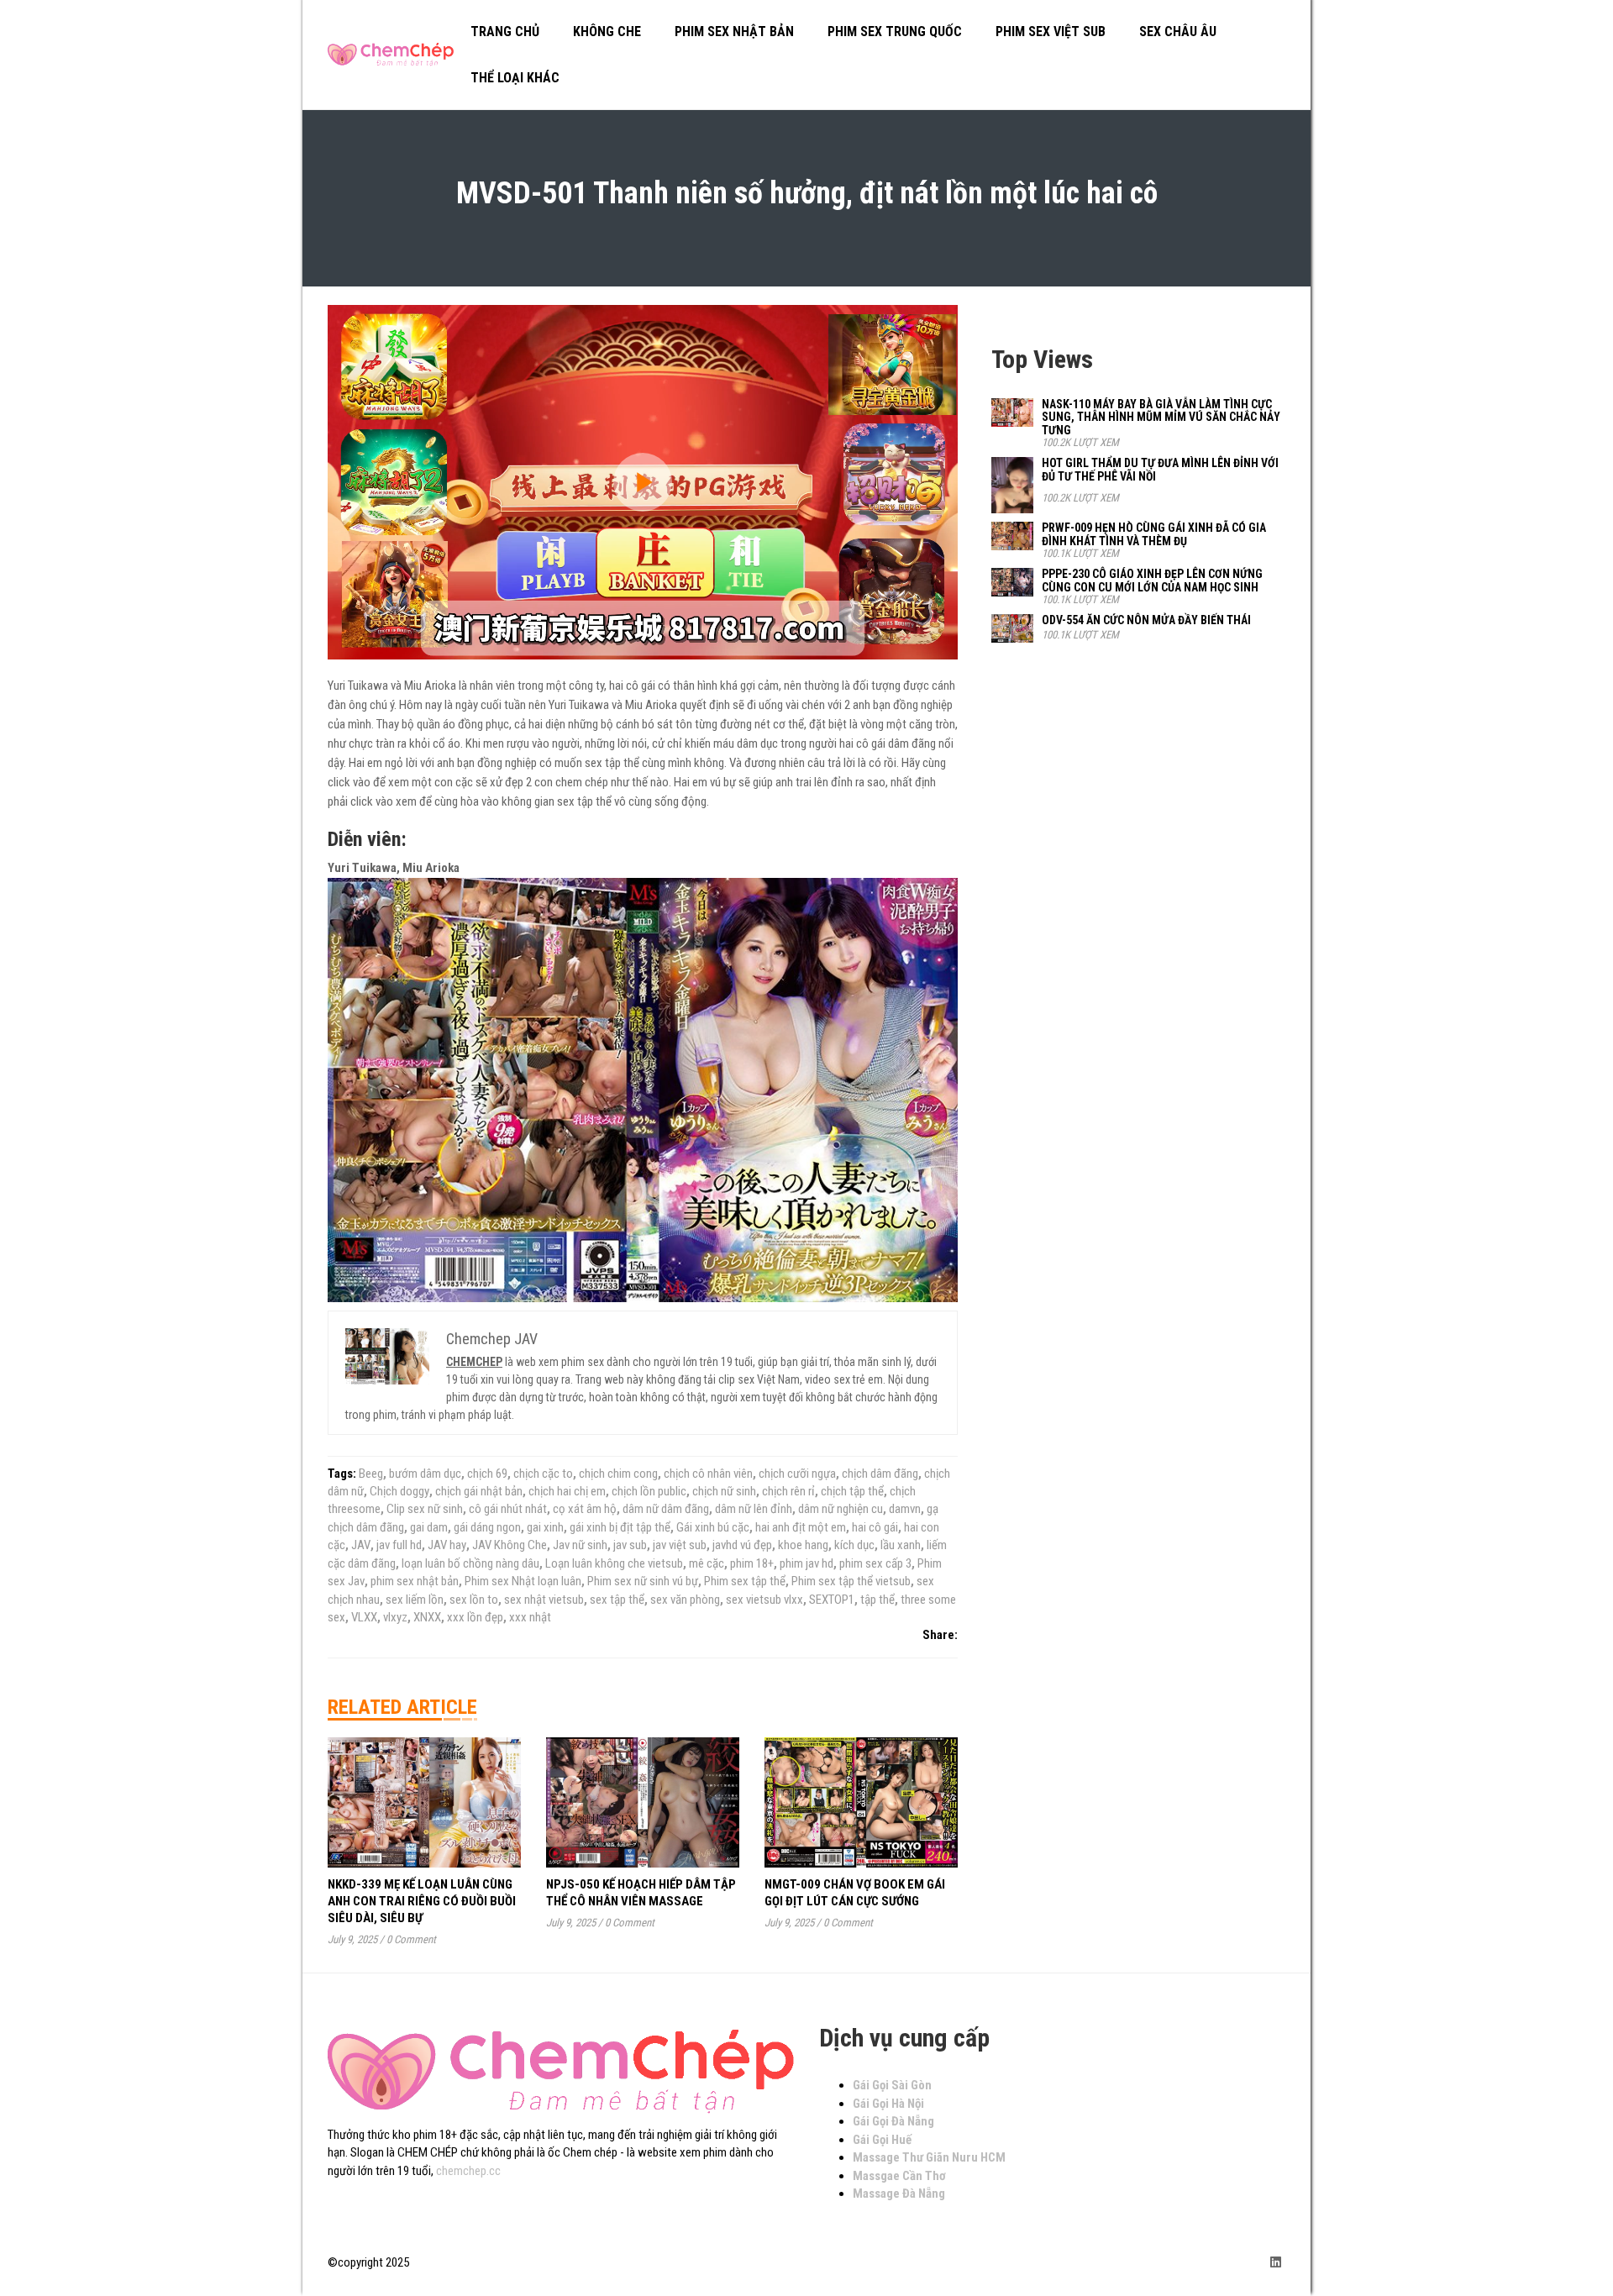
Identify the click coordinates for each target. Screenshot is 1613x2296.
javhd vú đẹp (742, 1545)
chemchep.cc (468, 2171)
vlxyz (395, 1617)
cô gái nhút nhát (508, 1509)
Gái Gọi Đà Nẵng (893, 2121)
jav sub (630, 1545)
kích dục (854, 1545)
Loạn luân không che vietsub (614, 1563)
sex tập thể (617, 1600)
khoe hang (803, 1545)
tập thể (877, 1600)
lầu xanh (901, 1545)
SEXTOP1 (832, 1600)
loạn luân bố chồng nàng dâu (470, 1563)
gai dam (429, 1527)
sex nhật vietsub (544, 1600)
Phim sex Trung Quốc (895, 32)
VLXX (364, 1617)
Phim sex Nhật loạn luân (523, 1581)
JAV (361, 1545)
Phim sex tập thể (745, 1581)
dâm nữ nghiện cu (841, 1509)
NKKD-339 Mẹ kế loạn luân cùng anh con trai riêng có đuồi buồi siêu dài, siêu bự (422, 1901)
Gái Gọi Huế (882, 2140)
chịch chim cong (618, 1474)
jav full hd (399, 1545)
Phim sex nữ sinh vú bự (643, 1581)
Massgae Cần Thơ (899, 2176)
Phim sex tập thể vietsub (851, 1581)
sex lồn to (474, 1600)
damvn (905, 1509)
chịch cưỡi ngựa (797, 1474)
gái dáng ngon (487, 1527)
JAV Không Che (510, 1545)
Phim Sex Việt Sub (1051, 32)
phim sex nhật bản (415, 1581)
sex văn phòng (685, 1600)
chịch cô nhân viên (708, 1474)
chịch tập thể (852, 1491)
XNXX (427, 1617)
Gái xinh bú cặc (713, 1527)
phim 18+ (752, 1563)
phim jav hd (806, 1563)
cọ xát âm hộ (585, 1509)
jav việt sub (680, 1545)
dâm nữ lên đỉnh (754, 1509)
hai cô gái (875, 1527)
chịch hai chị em (567, 1491)
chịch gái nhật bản (479, 1491)
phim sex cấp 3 (875, 1563)
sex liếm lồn (415, 1600)
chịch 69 (487, 1474)
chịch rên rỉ (788, 1491)
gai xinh (545, 1527)
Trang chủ (505, 32)
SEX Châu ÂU (1178, 32)
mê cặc (707, 1563)
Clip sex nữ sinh (425, 1509)
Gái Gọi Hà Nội (888, 2104)
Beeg (371, 1474)
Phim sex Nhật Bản (734, 32)
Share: (940, 1635)
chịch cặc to (543, 1474)
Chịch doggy (399, 1491)
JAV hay (447, 1545)
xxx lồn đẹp (475, 1617)
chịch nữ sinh (724, 1491)
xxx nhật (530, 1617)
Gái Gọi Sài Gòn (892, 2085)
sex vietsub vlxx (764, 1600)
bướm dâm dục (425, 1474)
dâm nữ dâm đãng (666, 1509)
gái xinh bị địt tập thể (620, 1527)
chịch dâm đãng (880, 1474)
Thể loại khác (515, 78)
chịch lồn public (649, 1491)
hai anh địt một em (801, 1527)
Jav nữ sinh (580, 1545)
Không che (607, 32)
